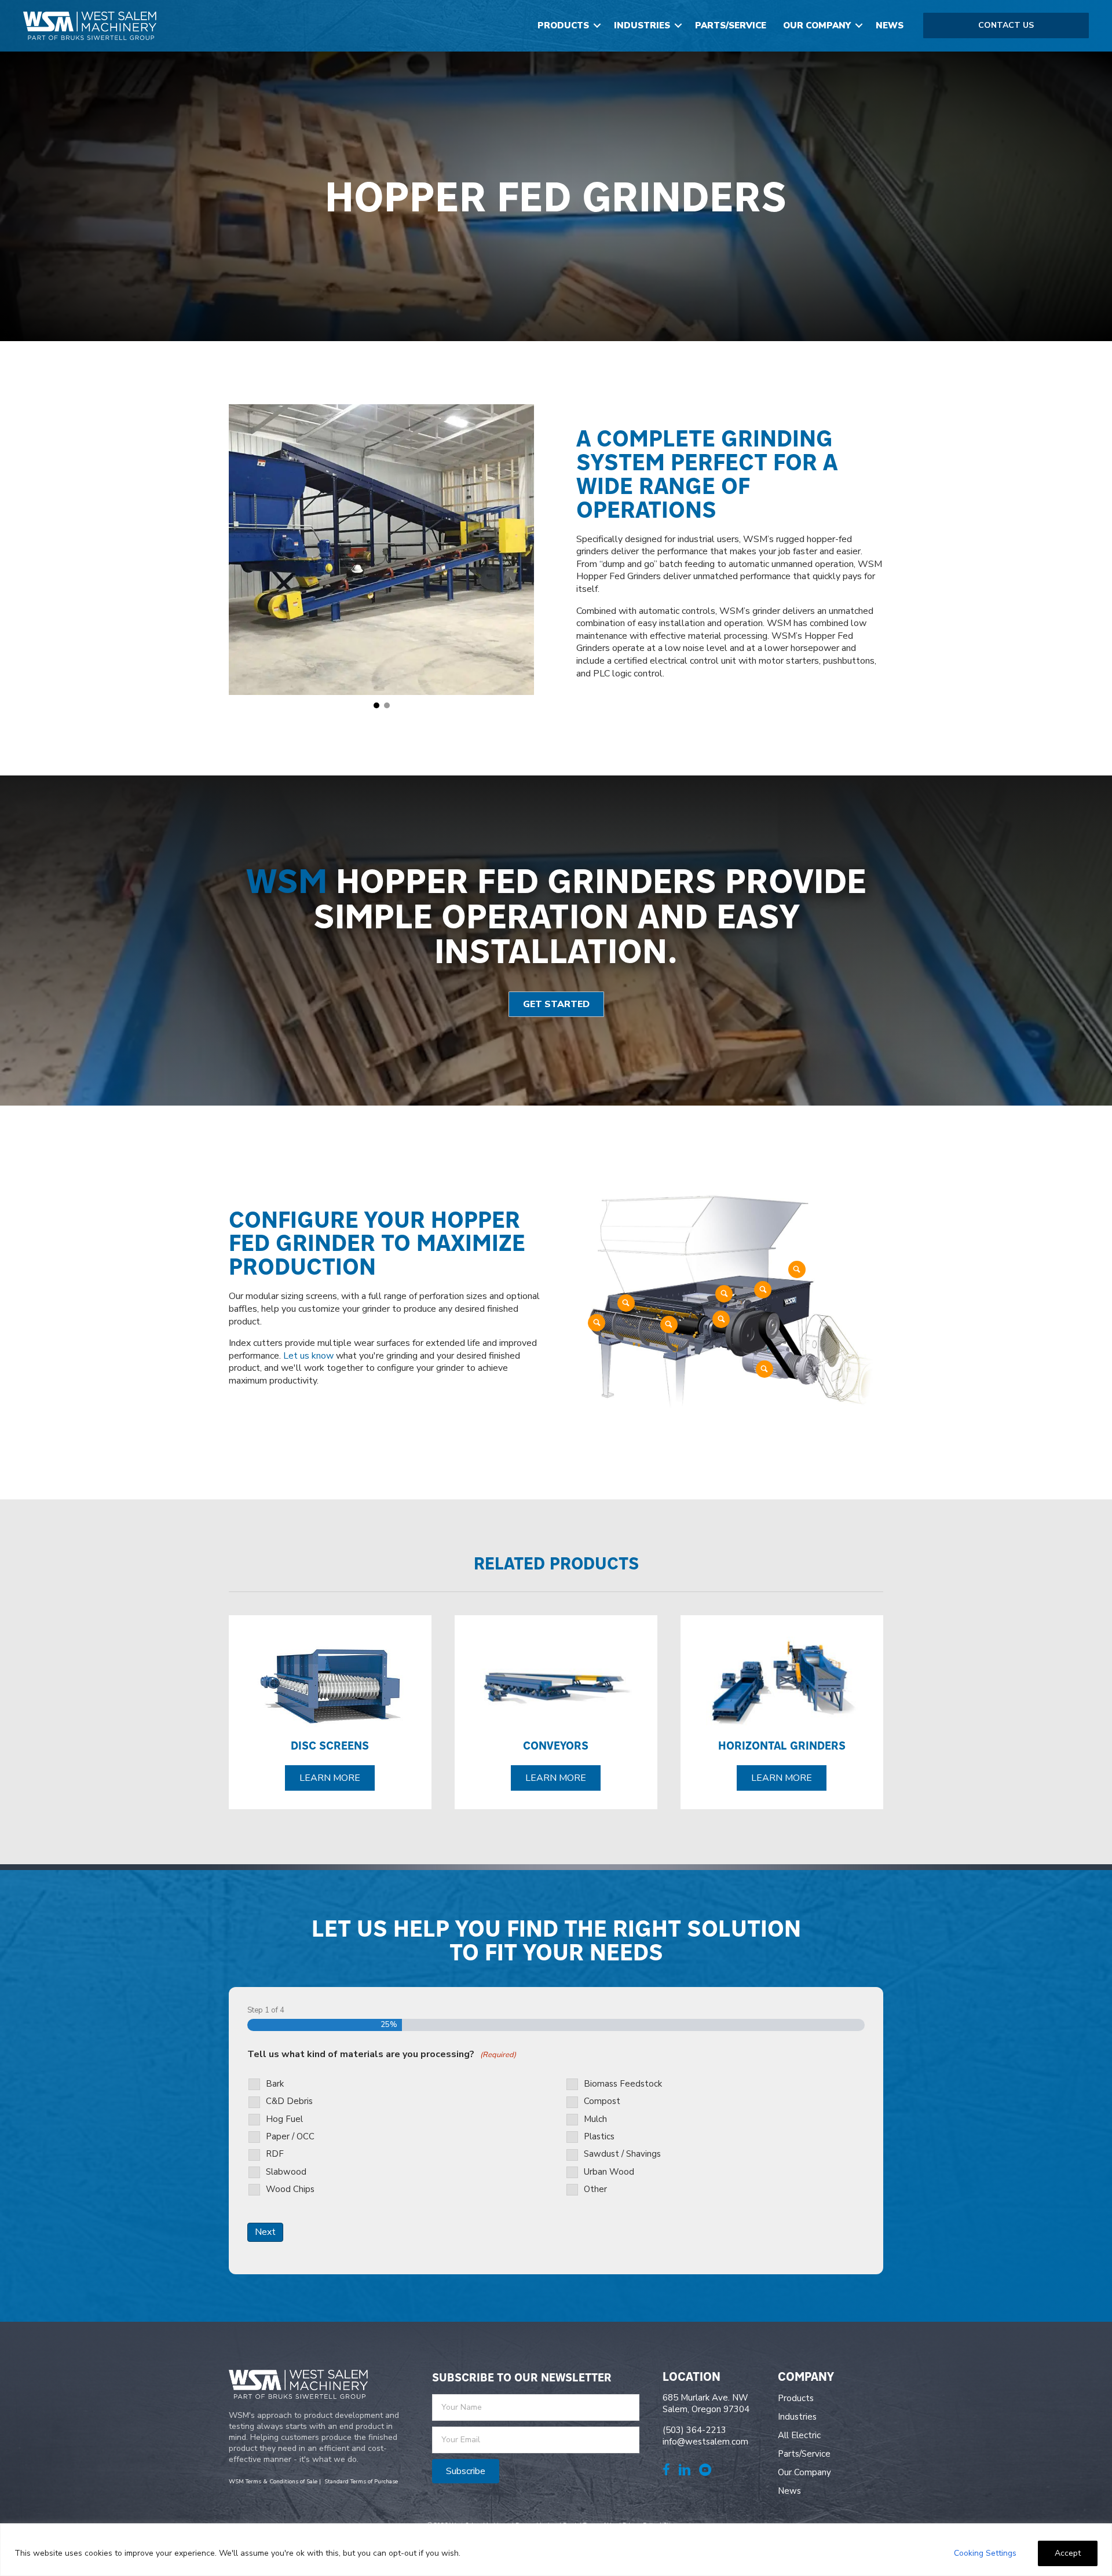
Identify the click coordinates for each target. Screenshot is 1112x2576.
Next (265, 2232)
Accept (1068, 2553)
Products (563, 25)
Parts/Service (731, 25)
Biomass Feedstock (623, 2084)
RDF (275, 2154)
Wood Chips (290, 2189)
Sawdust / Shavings (622, 2154)
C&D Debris (289, 2101)
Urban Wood (609, 2172)
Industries (642, 25)
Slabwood (286, 2172)
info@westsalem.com (705, 2442)
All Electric (799, 2435)
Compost (602, 2101)
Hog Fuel (284, 2119)
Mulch (595, 2119)
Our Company (817, 25)
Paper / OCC (290, 2137)
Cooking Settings (985, 2553)
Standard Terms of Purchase (361, 2482)
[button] (597, 26)
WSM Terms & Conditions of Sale (273, 2482)
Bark (275, 2084)
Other (595, 2189)
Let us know (308, 1356)
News (890, 25)
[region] (556, 2550)
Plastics (599, 2137)
